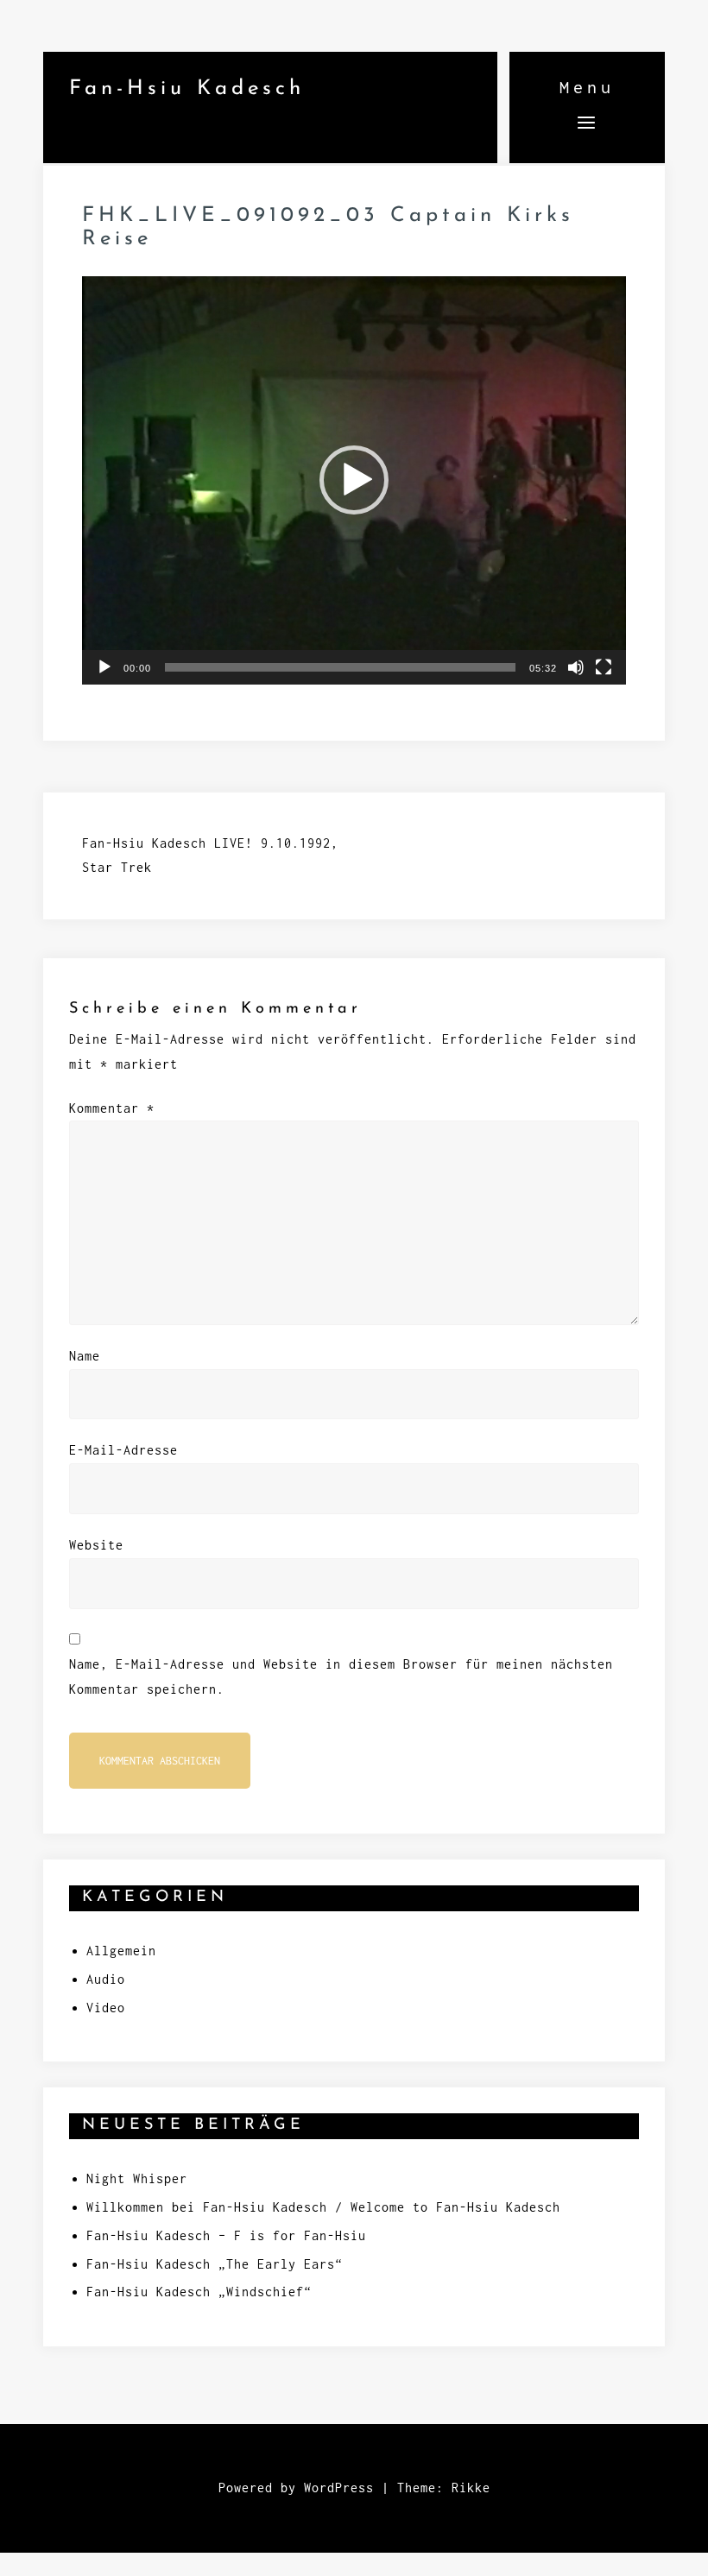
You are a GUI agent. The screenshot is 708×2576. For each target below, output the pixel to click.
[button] (354, 480)
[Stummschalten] (576, 667)
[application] (354, 480)
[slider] (340, 667)
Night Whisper (137, 2178)
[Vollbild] (604, 667)
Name (85, 1356)
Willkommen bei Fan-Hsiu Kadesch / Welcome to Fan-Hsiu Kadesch (323, 2207)
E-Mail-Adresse (123, 1450)
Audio (106, 1979)
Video (106, 2008)
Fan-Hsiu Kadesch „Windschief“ (199, 2292)
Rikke (471, 2488)
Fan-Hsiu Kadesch (187, 89)
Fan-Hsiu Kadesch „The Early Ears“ (215, 2264)
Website (96, 1545)
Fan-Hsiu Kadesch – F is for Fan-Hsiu (226, 2235)
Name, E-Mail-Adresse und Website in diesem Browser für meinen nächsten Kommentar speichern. (341, 1676)
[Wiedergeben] (104, 667)
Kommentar (112, 1108)
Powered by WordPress (296, 2488)
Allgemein (121, 1951)
